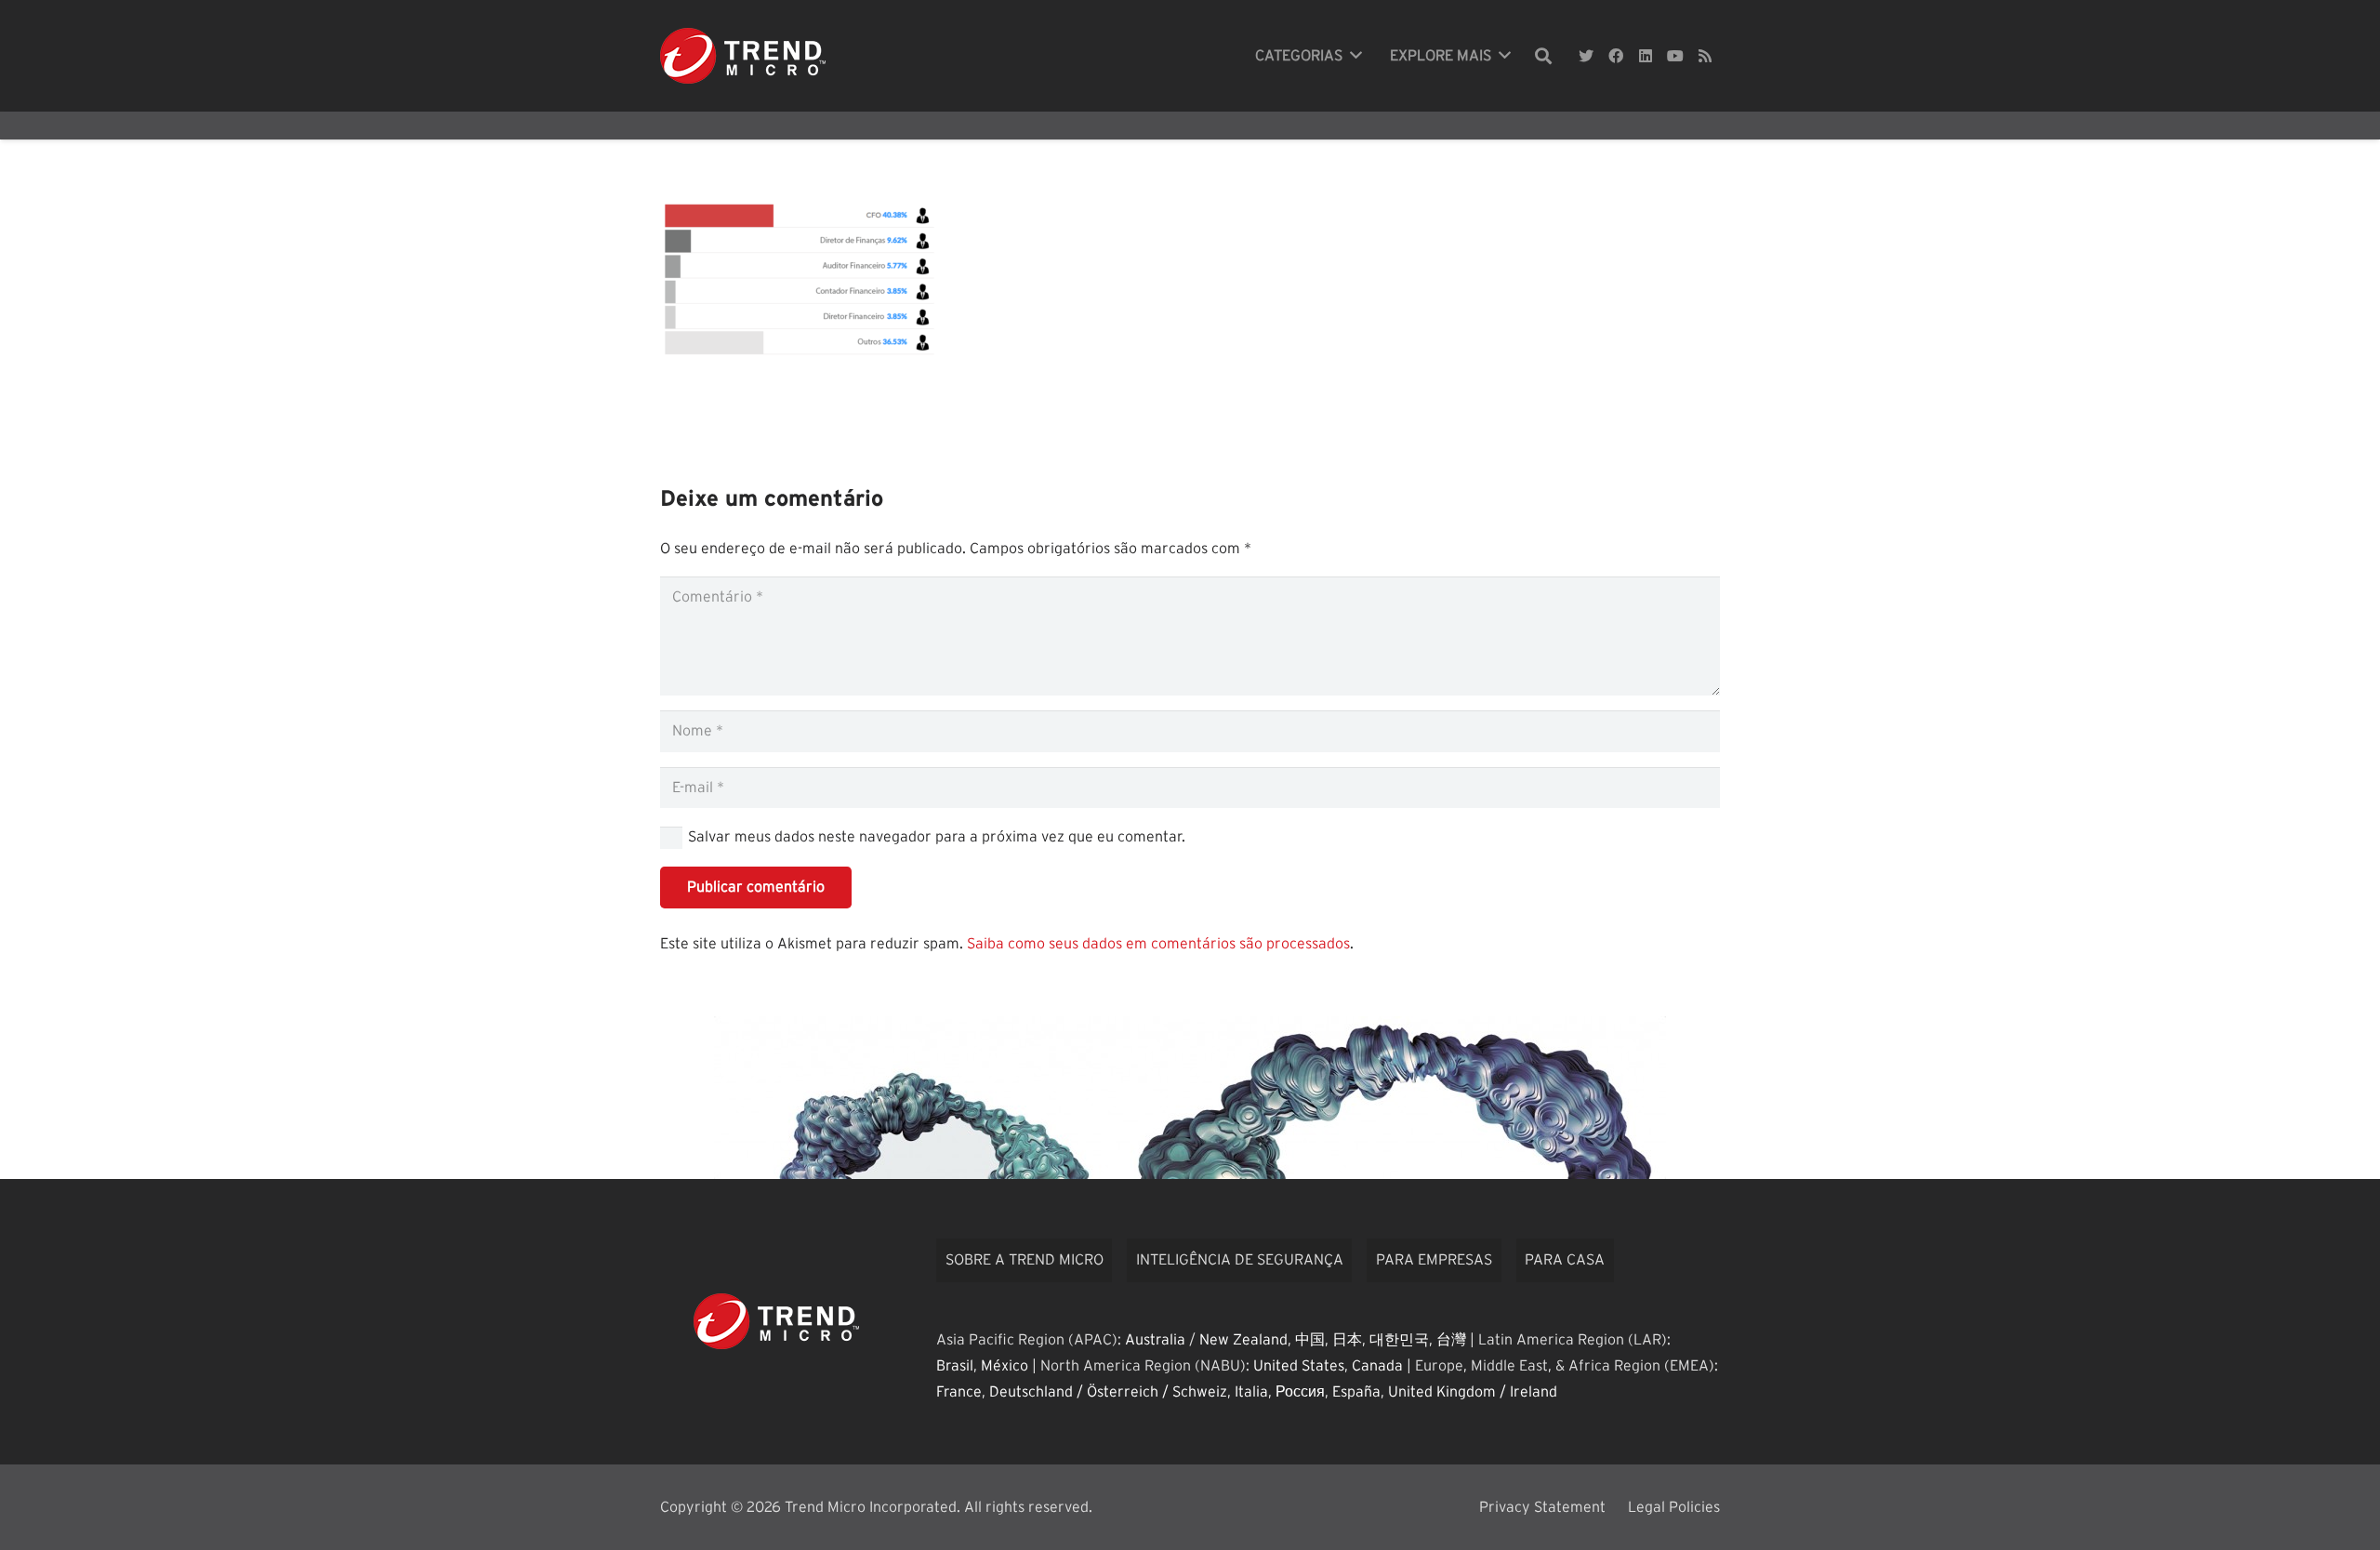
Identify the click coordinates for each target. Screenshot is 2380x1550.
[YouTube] (1675, 56)
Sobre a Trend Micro (1025, 1260)
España (1356, 1392)
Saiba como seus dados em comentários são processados (1158, 944)
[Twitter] (1586, 56)
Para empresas (1434, 1260)
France (959, 1392)
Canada (1377, 1366)
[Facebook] (1616, 56)
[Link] (743, 56)
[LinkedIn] (1646, 56)
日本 (1347, 1340)
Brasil (955, 1366)
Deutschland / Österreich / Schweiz (1108, 1392)
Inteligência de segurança (1240, 1260)
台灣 (1451, 1340)
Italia (1251, 1392)
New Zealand (1243, 1340)
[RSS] (1705, 56)
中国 (1310, 1340)
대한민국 (1399, 1340)
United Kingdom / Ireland (1473, 1392)
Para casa (1565, 1260)
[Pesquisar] (1543, 56)
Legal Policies (1674, 1507)
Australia (1155, 1340)
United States (1299, 1366)
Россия (1300, 1392)
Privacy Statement (1542, 1507)
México (1005, 1366)
